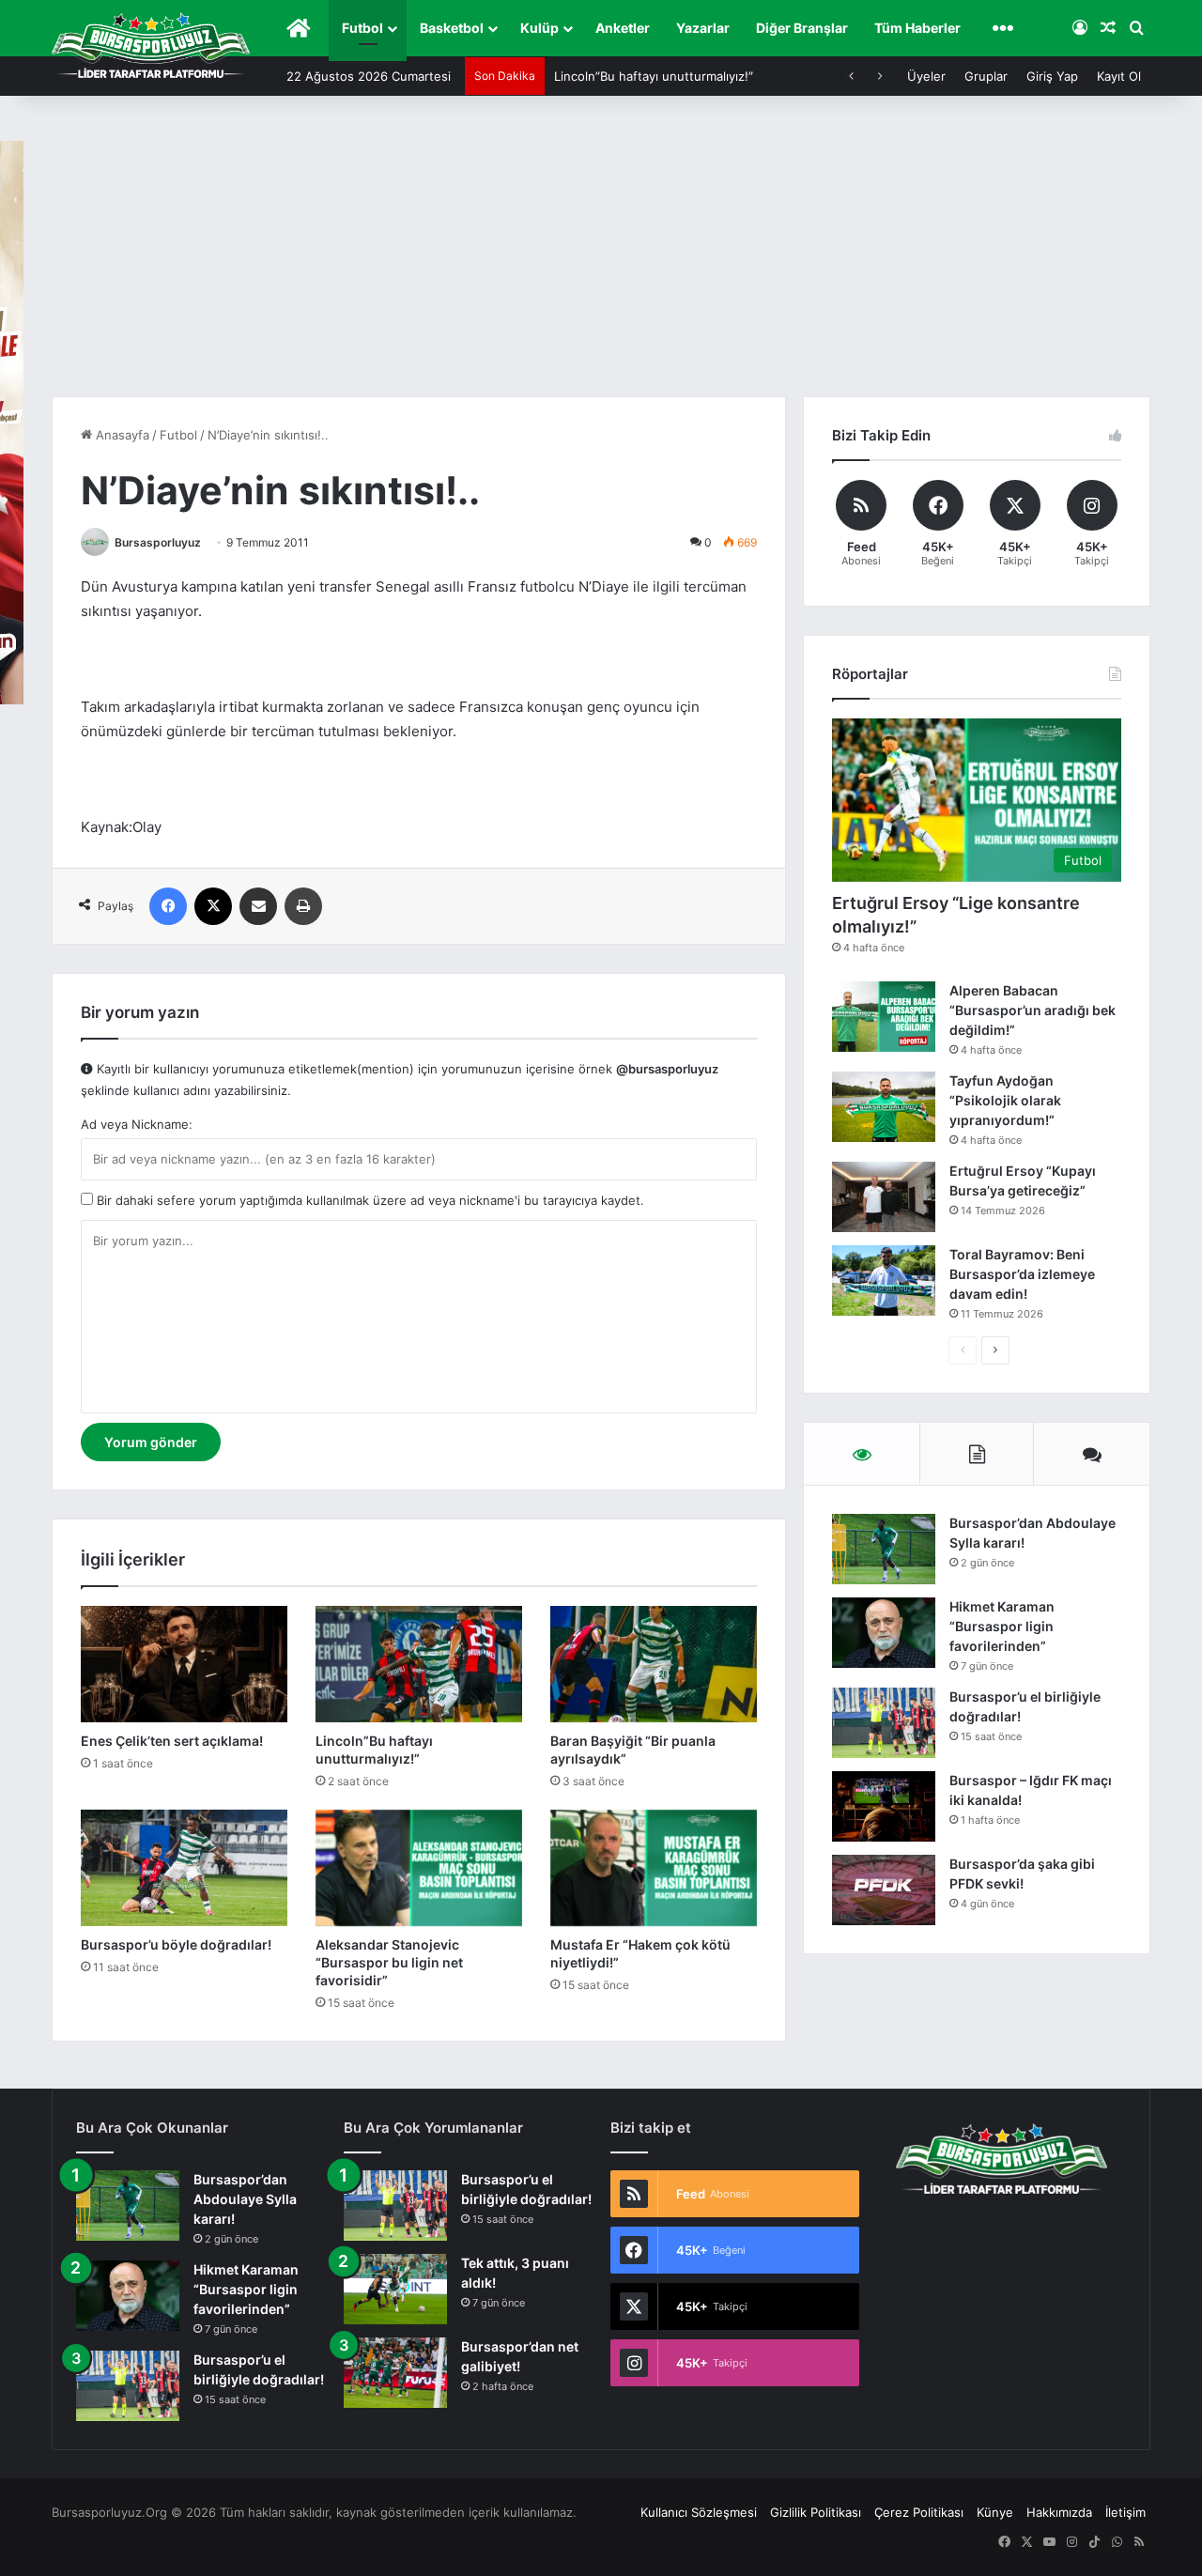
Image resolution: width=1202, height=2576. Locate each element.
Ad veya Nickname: (137, 1124)
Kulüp (539, 28)
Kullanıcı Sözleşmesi (699, 2512)
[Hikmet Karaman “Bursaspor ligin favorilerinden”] (884, 1633)
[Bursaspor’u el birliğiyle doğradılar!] (884, 1723)
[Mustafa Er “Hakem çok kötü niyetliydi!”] (654, 1868)
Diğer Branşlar (802, 28)
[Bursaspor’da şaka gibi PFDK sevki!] (884, 1890)
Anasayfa (121, 435)
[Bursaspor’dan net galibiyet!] (395, 2373)
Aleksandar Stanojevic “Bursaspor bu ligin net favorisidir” (389, 1962)
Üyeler (926, 76)
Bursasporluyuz (158, 542)
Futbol (362, 28)
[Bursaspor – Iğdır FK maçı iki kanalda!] (884, 1806)
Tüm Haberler (917, 28)
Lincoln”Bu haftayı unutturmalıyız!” (654, 76)
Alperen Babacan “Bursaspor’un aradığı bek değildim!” (1032, 1010)
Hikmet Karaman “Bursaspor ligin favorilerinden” (1002, 1626)
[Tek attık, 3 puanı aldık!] (395, 2289)
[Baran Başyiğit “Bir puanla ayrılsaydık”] (654, 1664)
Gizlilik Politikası (816, 2512)
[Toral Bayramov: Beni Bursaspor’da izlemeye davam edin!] (884, 1280)
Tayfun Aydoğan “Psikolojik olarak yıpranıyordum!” (1005, 1100)
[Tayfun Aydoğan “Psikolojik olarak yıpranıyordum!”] (884, 1107)
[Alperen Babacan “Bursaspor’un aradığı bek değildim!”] (884, 1017)
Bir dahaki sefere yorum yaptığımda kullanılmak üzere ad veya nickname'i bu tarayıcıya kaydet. (369, 1200)
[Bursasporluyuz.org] (151, 45)
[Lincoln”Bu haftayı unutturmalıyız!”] (419, 1664)
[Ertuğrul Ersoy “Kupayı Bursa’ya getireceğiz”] (884, 1197)
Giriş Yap (1052, 76)
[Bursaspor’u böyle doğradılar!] (184, 1868)
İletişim (1125, 2512)
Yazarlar (703, 28)
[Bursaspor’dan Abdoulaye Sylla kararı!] (884, 1549)
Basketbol (452, 28)
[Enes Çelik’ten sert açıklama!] (184, 1664)
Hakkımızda (1059, 2512)
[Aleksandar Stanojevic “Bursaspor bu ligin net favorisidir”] (419, 1868)
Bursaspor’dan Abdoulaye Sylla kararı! (245, 2199)
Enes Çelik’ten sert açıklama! (172, 1741)
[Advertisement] (601, 255)
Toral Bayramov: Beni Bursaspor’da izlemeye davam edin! (1022, 1274)
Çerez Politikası (919, 2512)
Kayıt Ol (1119, 76)
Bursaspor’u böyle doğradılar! (176, 1944)
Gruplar (986, 76)
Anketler (623, 28)
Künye (995, 2512)
